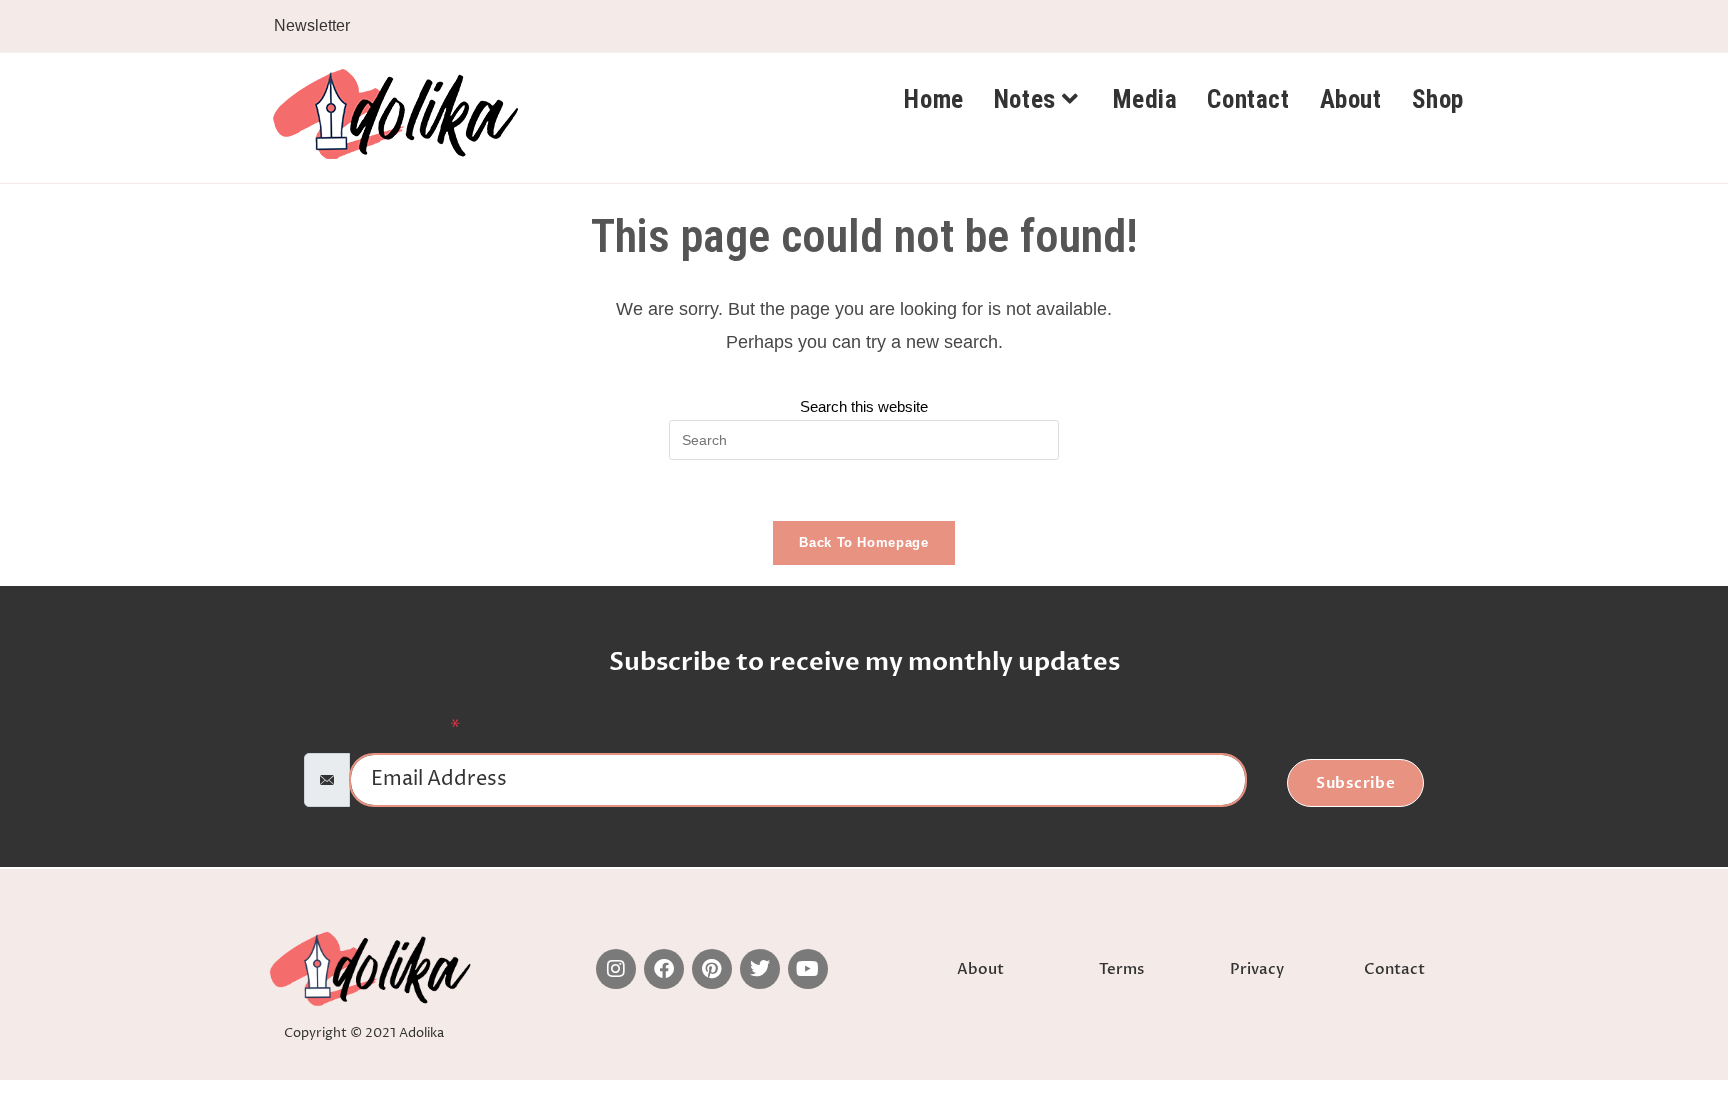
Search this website (864, 406)
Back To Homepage (863, 542)
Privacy (1257, 969)
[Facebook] (664, 969)
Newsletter (312, 25)
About (980, 969)
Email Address (385, 728)
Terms (1121, 969)
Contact (1394, 969)
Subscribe (1356, 783)
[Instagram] (616, 969)
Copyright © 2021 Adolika (364, 1033)
